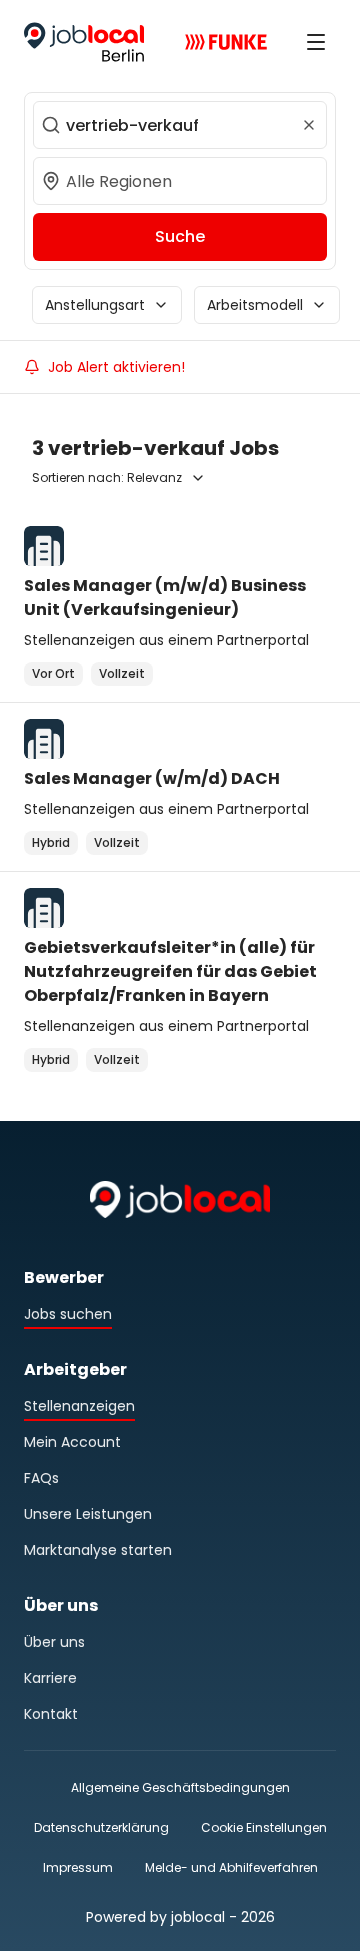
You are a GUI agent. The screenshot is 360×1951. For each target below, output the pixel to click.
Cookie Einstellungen (264, 1828)
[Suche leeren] (309, 125)
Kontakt (51, 1714)
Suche (180, 236)
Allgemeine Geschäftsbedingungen (180, 1787)
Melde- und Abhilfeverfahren (231, 1867)
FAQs (41, 1478)
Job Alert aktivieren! (116, 367)
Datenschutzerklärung (101, 1827)
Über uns (54, 1642)
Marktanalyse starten (98, 1550)
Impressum (78, 1867)
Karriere (50, 1678)
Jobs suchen (68, 1314)
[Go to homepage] (84, 42)
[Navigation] (316, 42)
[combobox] (180, 125)
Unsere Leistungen (88, 1514)
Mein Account (72, 1442)
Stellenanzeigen (79, 1406)
